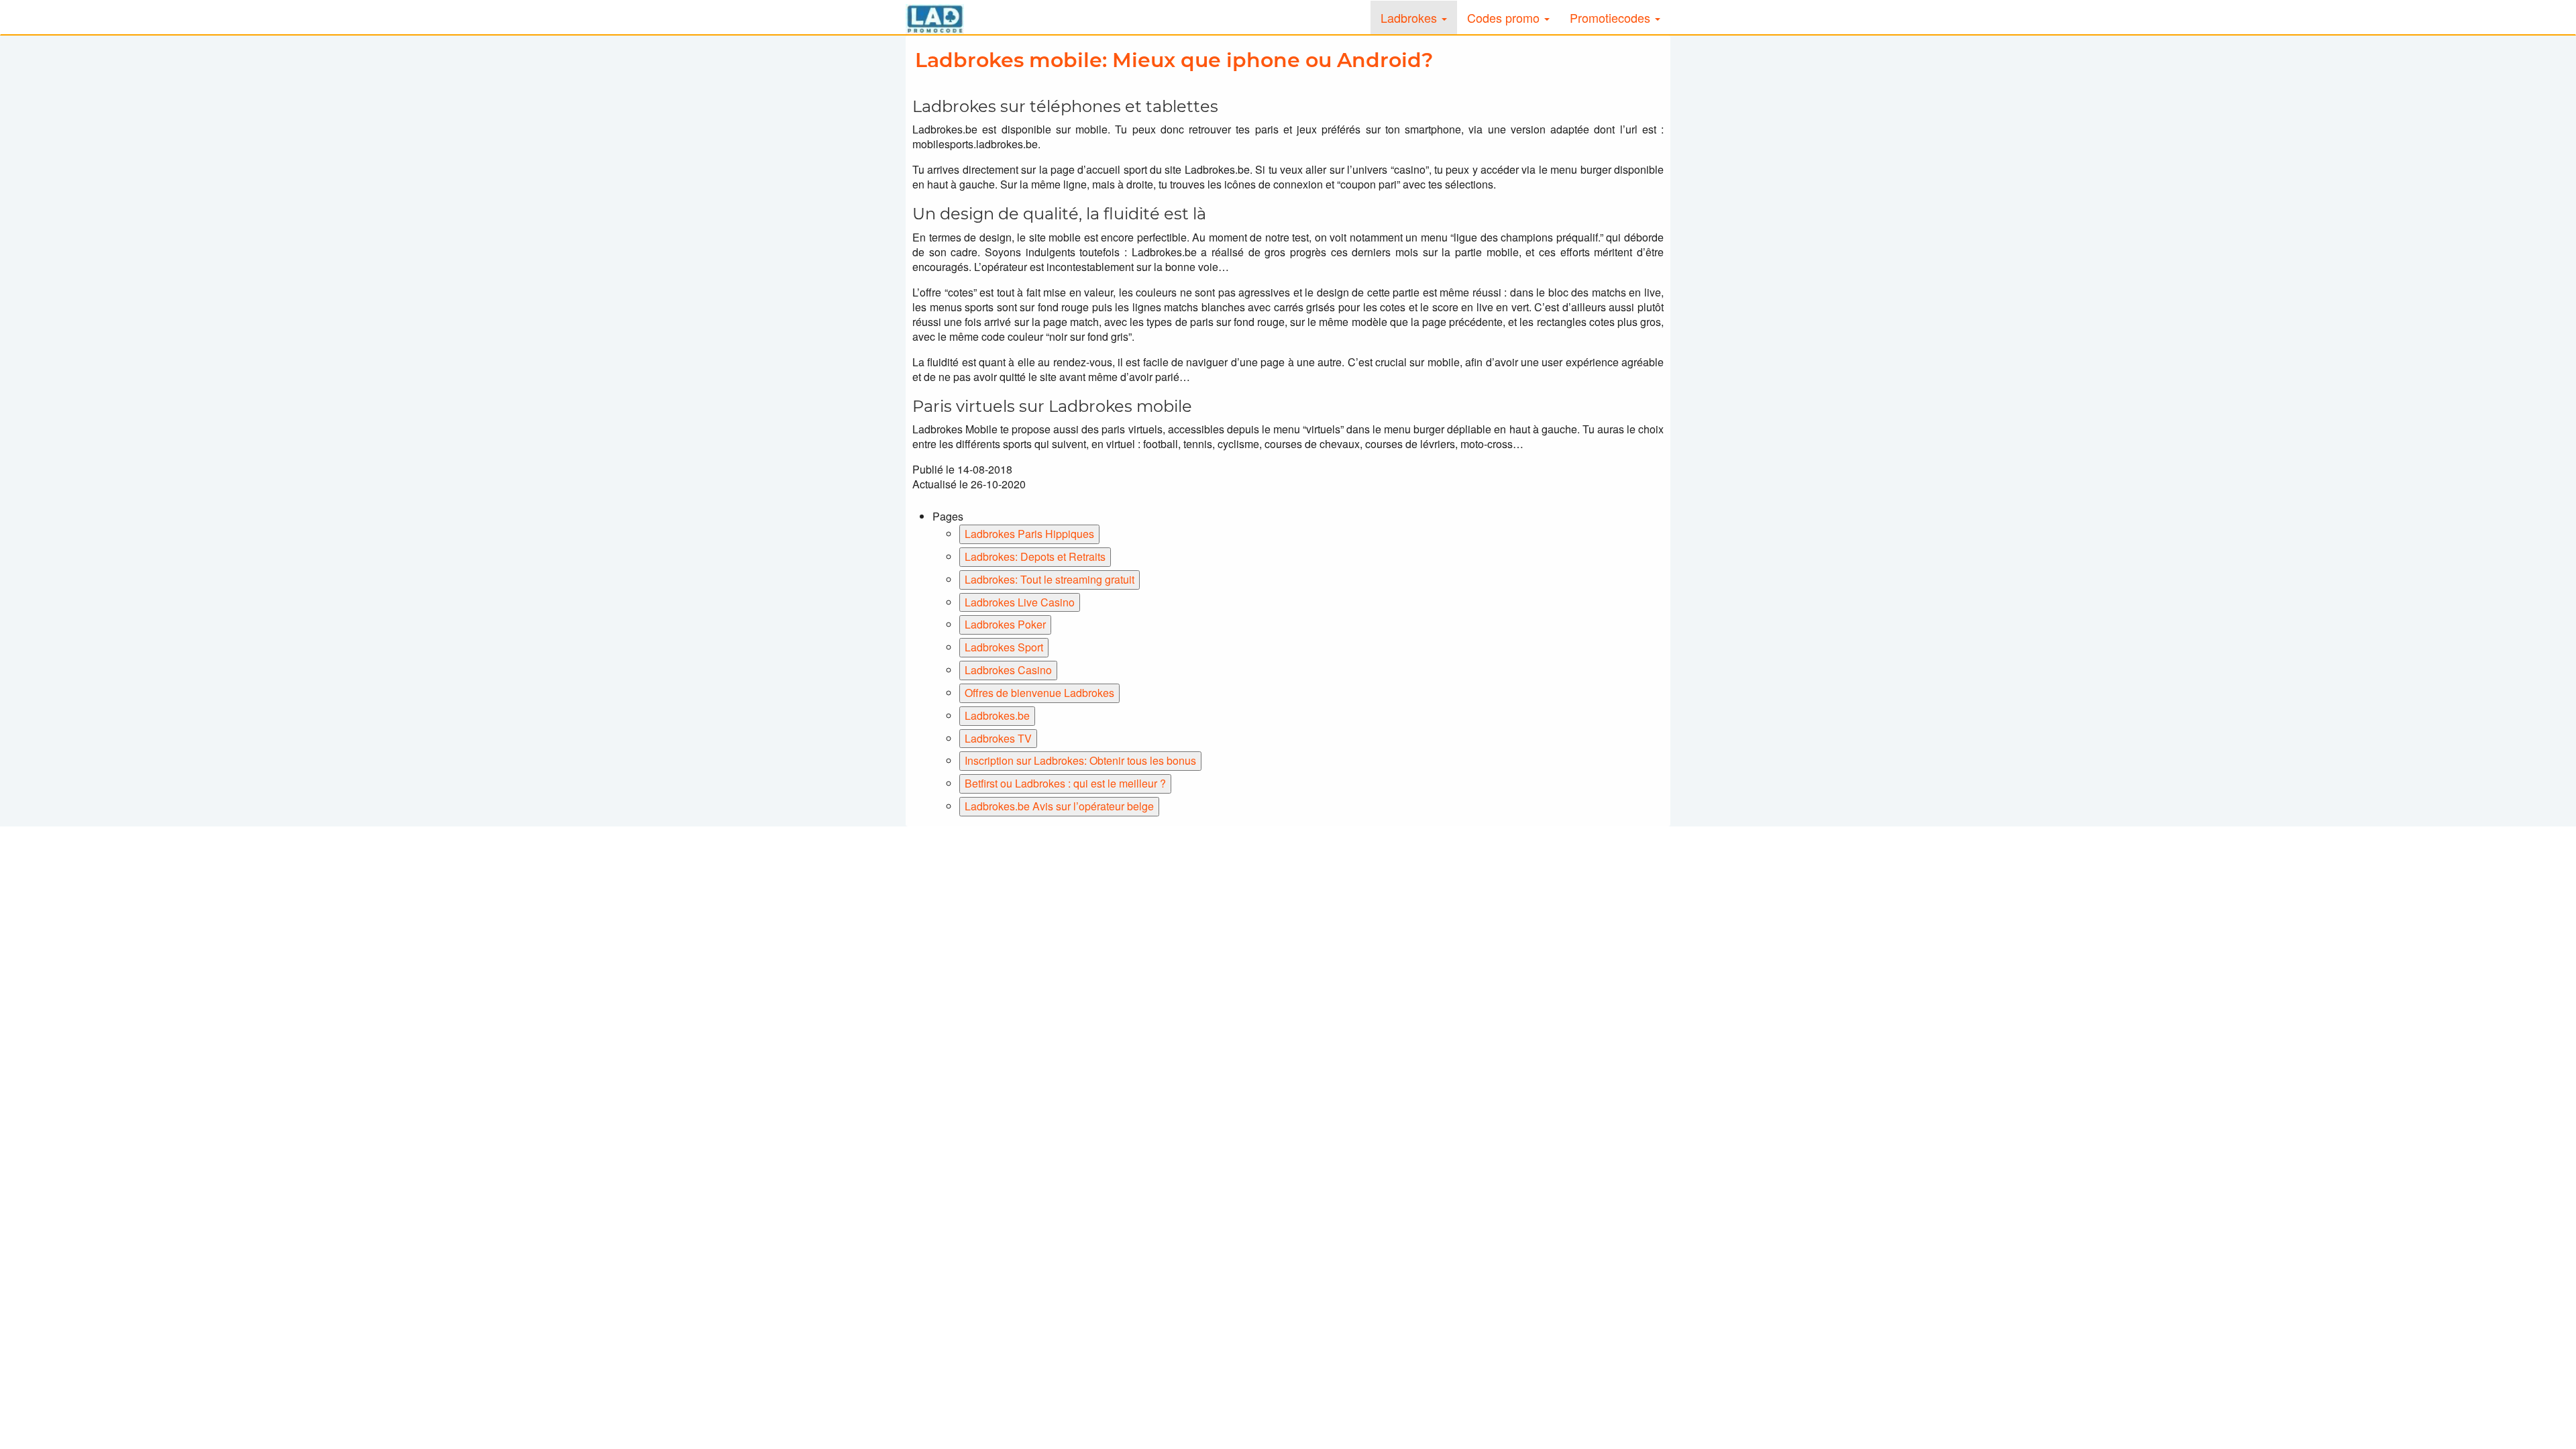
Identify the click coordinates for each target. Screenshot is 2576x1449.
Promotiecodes (1612, 17)
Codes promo (1505, 17)
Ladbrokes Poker (1005, 624)
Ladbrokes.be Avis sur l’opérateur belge (1059, 806)
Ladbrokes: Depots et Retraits (1035, 556)
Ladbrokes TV (998, 738)
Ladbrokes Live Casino (1020, 602)
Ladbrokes (1410, 17)
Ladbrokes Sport (1004, 647)
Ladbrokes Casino (1008, 670)
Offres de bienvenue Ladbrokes (1039, 693)
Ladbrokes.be (997, 715)
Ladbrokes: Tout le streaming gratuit (1050, 579)
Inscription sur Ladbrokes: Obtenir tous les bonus (1080, 760)
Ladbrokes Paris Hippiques (1029, 534)
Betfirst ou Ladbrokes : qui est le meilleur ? (1065, 783)
